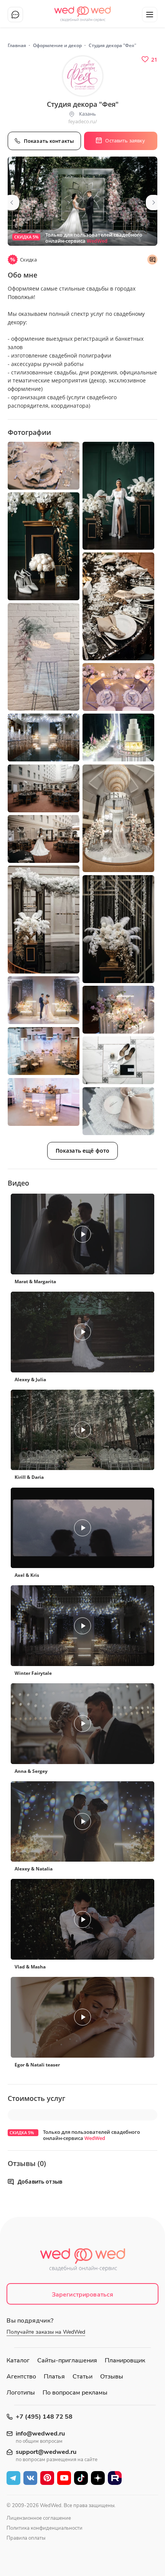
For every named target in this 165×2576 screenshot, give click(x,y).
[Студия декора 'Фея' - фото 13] (44, 919)
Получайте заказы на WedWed (46, 2332)
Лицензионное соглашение (39, 2518)
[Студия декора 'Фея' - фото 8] (44, 738)
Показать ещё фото (82, 1151)
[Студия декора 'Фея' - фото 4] (44, 546)
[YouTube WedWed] (64, 2478)
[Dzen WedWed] (98, 2478)
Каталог (18, 2360)
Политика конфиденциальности (45, 2528)
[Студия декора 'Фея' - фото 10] (44, 788)
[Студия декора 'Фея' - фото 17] (44, 1051)
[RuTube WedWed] (115, 2478)
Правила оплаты (26, 2538)
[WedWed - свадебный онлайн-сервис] (82, 2262)
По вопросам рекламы (75, 2393)
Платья (54, 2377)
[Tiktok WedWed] (81, 2478)
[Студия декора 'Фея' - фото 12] (44, 839)
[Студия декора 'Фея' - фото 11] (118, 818)
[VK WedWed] (30, 2478)
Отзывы (112, 2377)
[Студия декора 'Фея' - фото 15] (44, 1000)
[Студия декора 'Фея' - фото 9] (118, 738)
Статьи (82, 2377)
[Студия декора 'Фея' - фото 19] (44, 1102)
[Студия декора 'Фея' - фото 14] (118, 929)
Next (153, 203)
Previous (12, 203)
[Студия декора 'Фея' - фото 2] (44, 466)
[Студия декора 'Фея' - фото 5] (118, 606)
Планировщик (125, 2360)
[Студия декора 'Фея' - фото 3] (118, 496)
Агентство (21, 2377)
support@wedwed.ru (46, 2452)
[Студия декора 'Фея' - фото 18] (118, 1060)
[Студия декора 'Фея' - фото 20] (118, 1111)
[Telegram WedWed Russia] (13, 2478)
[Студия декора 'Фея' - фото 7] (118, 687)
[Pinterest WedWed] (47, 2478)
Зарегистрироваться (83, 2295)
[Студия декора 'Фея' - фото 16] (118, 1010)
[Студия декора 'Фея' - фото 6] (44, 657)
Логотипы (21, 2393)
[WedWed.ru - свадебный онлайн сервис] (83, 11)
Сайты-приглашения (67, 2360)
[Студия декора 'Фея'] (82, 201)
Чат (15, 15)
